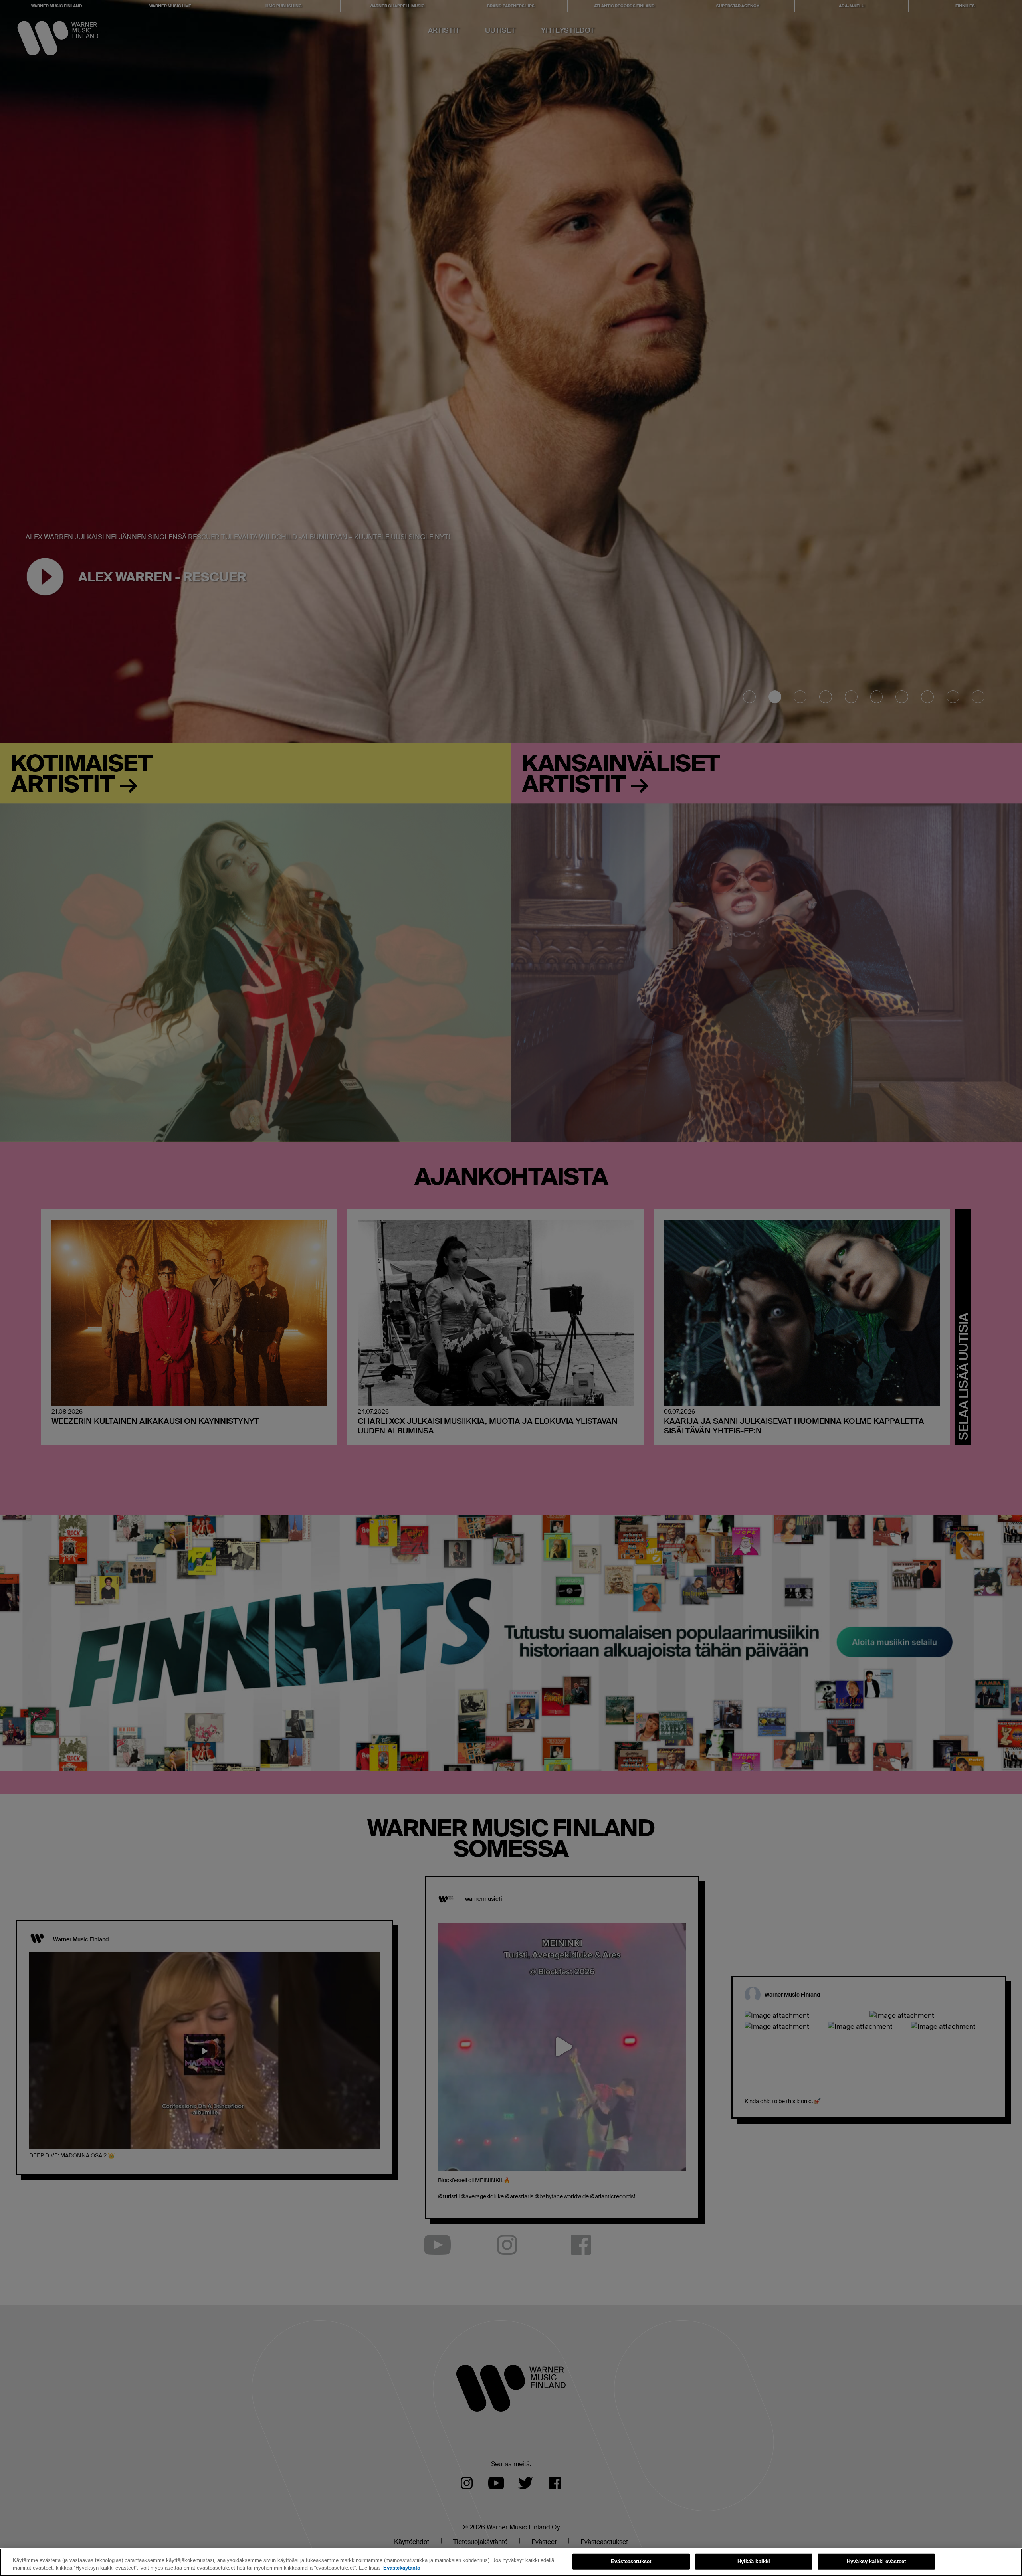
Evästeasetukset (631, 2561)
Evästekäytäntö (402, 2568)
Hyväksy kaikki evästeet (876, 2561)
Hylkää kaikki (754, 2561)
